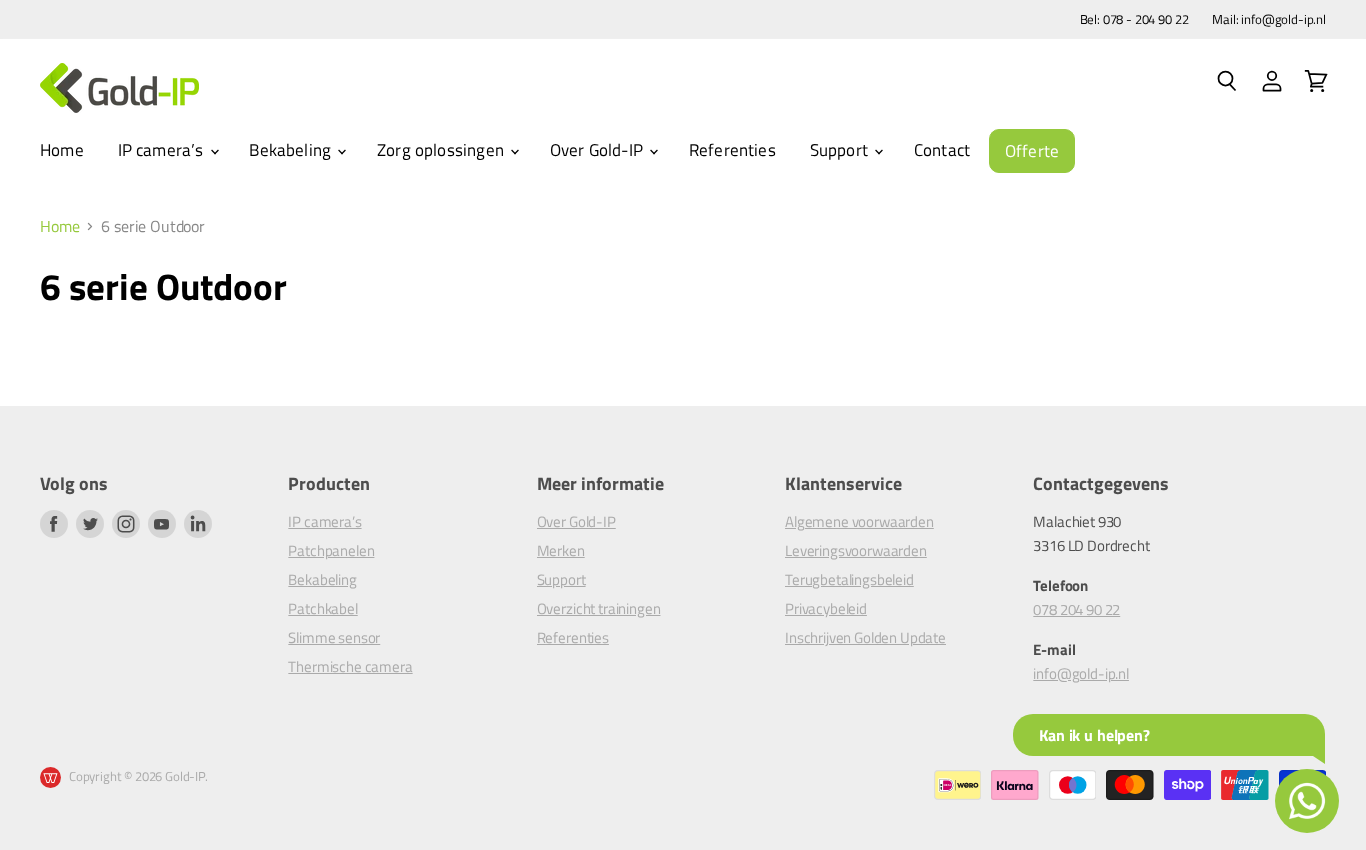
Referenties (732, 150)
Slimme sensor (334, 637)
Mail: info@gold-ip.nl (1269, 19)
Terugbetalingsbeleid (849, 579)
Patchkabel (322, 608)
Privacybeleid (826, 608)
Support (841, 150)
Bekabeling (292, 150)
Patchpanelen (331, 550)
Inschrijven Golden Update (865, 637)
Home (62, 150)
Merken (561, 550)
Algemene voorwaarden (859, 521)
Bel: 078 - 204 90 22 (1134, 19)
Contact (942, 150)
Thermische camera (350, 666)
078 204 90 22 (1076, 609)
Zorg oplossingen (442, 150)
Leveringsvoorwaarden (856, 550)
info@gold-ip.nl (1081, 673)
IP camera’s (163, 150)
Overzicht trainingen (599, 608)
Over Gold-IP (598, 150)
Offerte (1032, 151)
